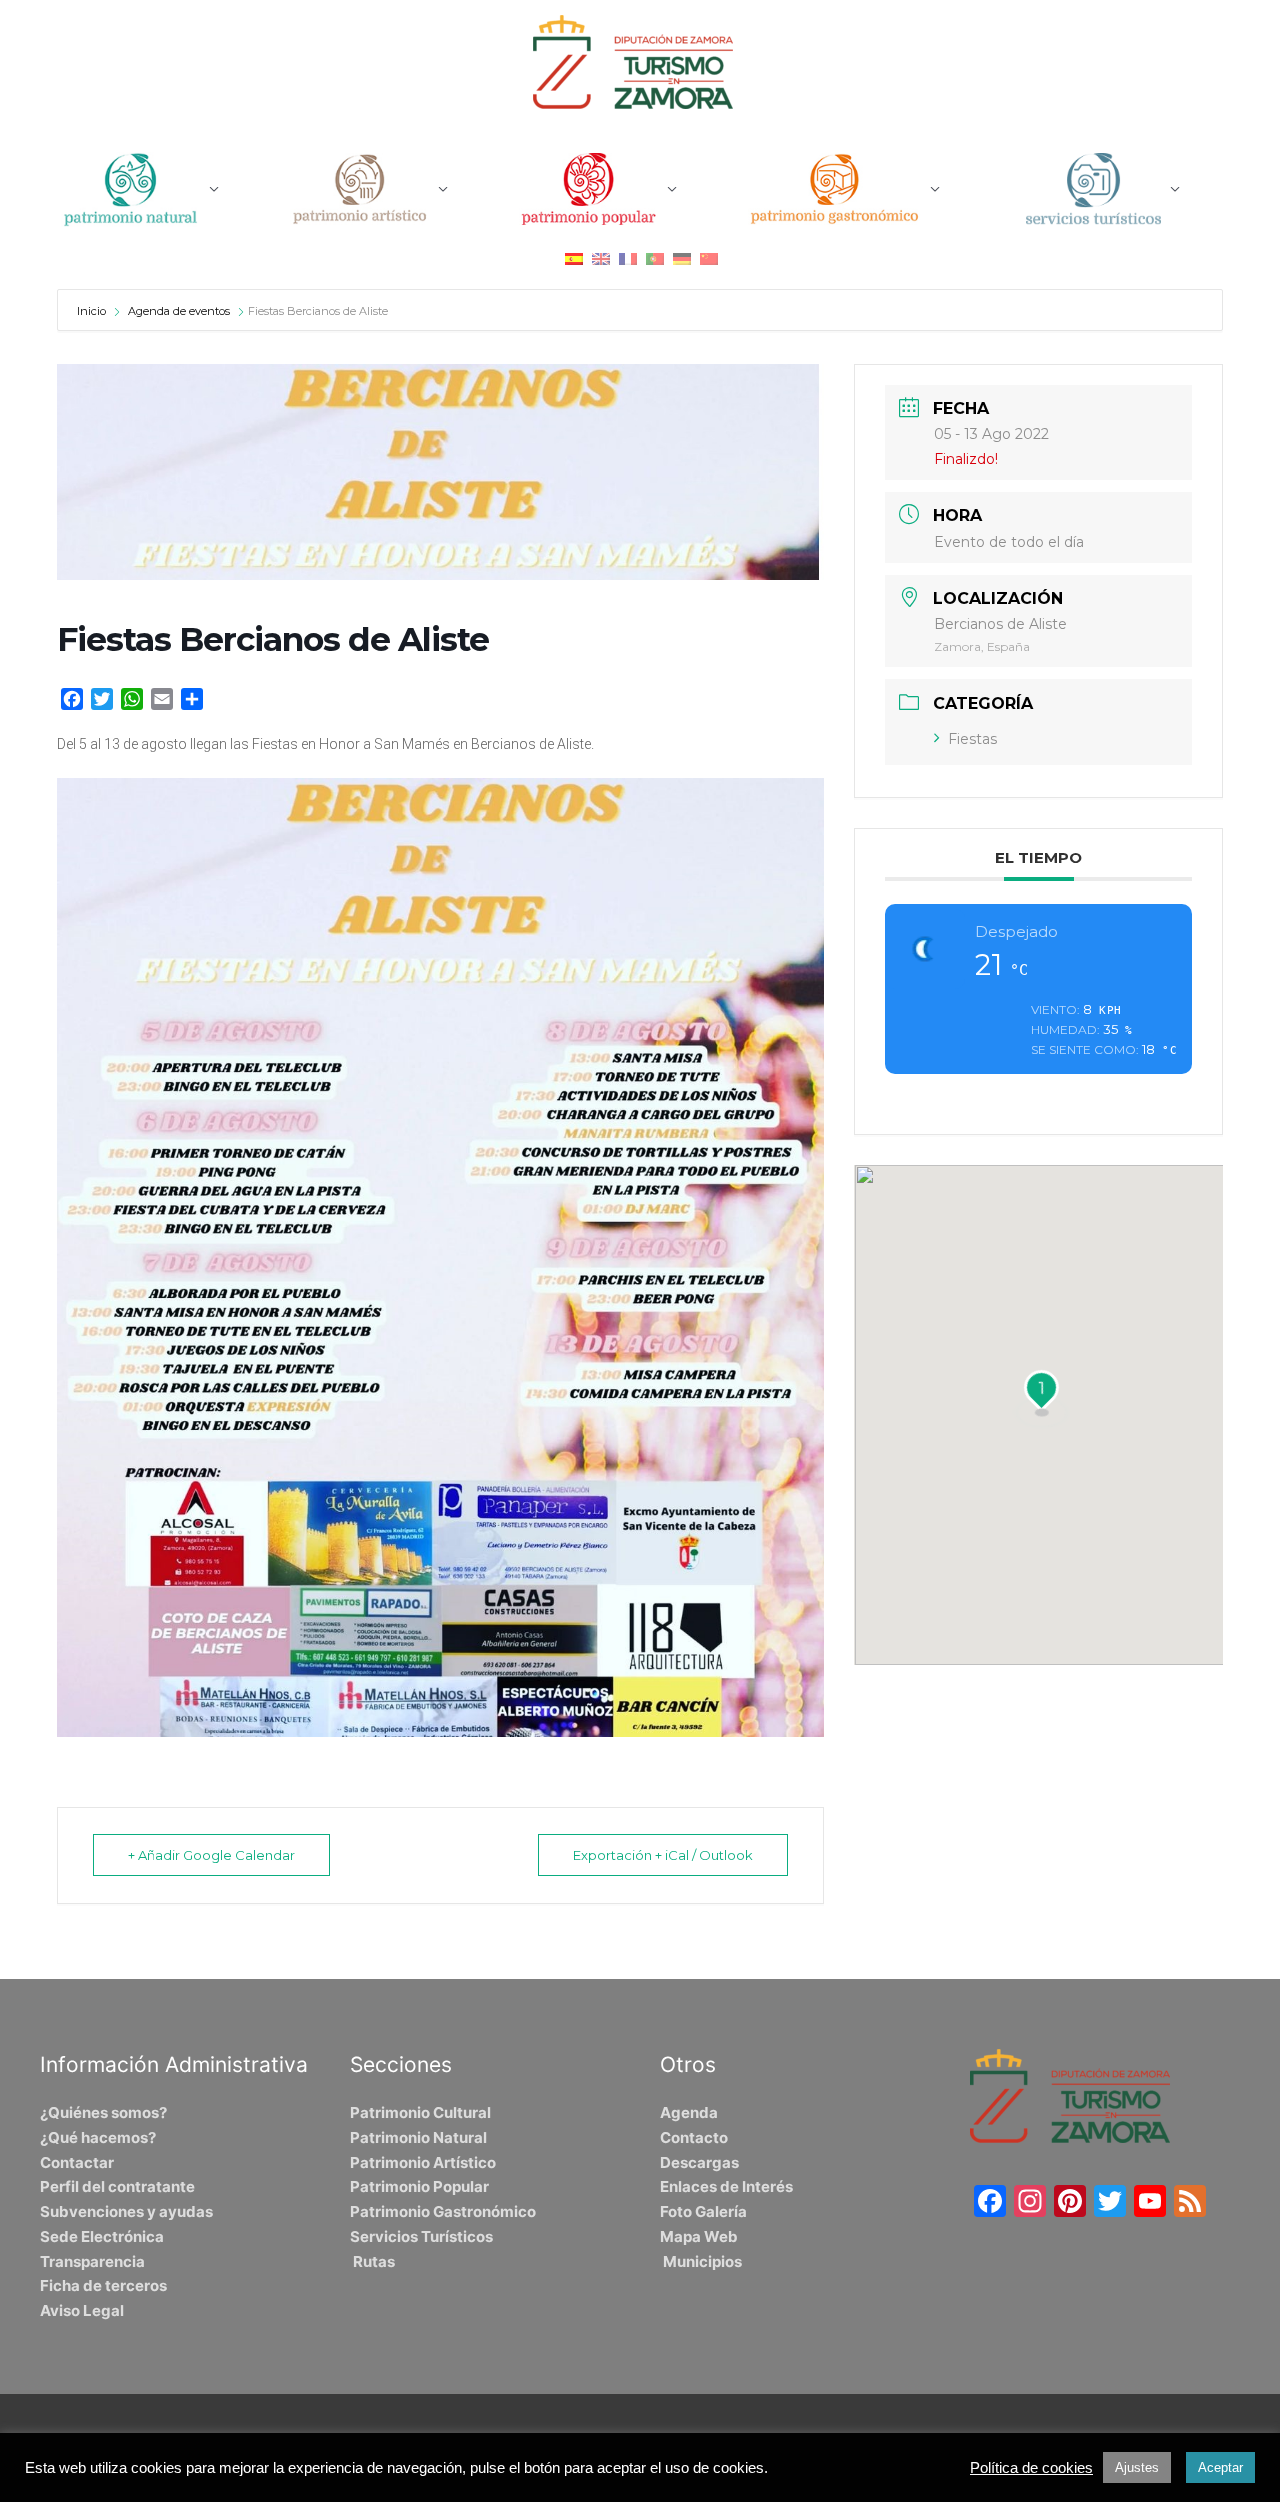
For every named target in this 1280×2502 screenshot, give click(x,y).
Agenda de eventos (179, 311)
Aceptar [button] (1220, 2467)
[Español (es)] (574, 258)
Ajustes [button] (1137, 2467)
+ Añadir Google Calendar (211, 1855)
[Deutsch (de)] (682, 258)
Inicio (93, 311)
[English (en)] (601, 258)
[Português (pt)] (655, 258)
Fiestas (972, 739)
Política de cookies (1031, 2468)
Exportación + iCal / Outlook (663, 1855)
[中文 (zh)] (709, 258)
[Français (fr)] (628, 258)
